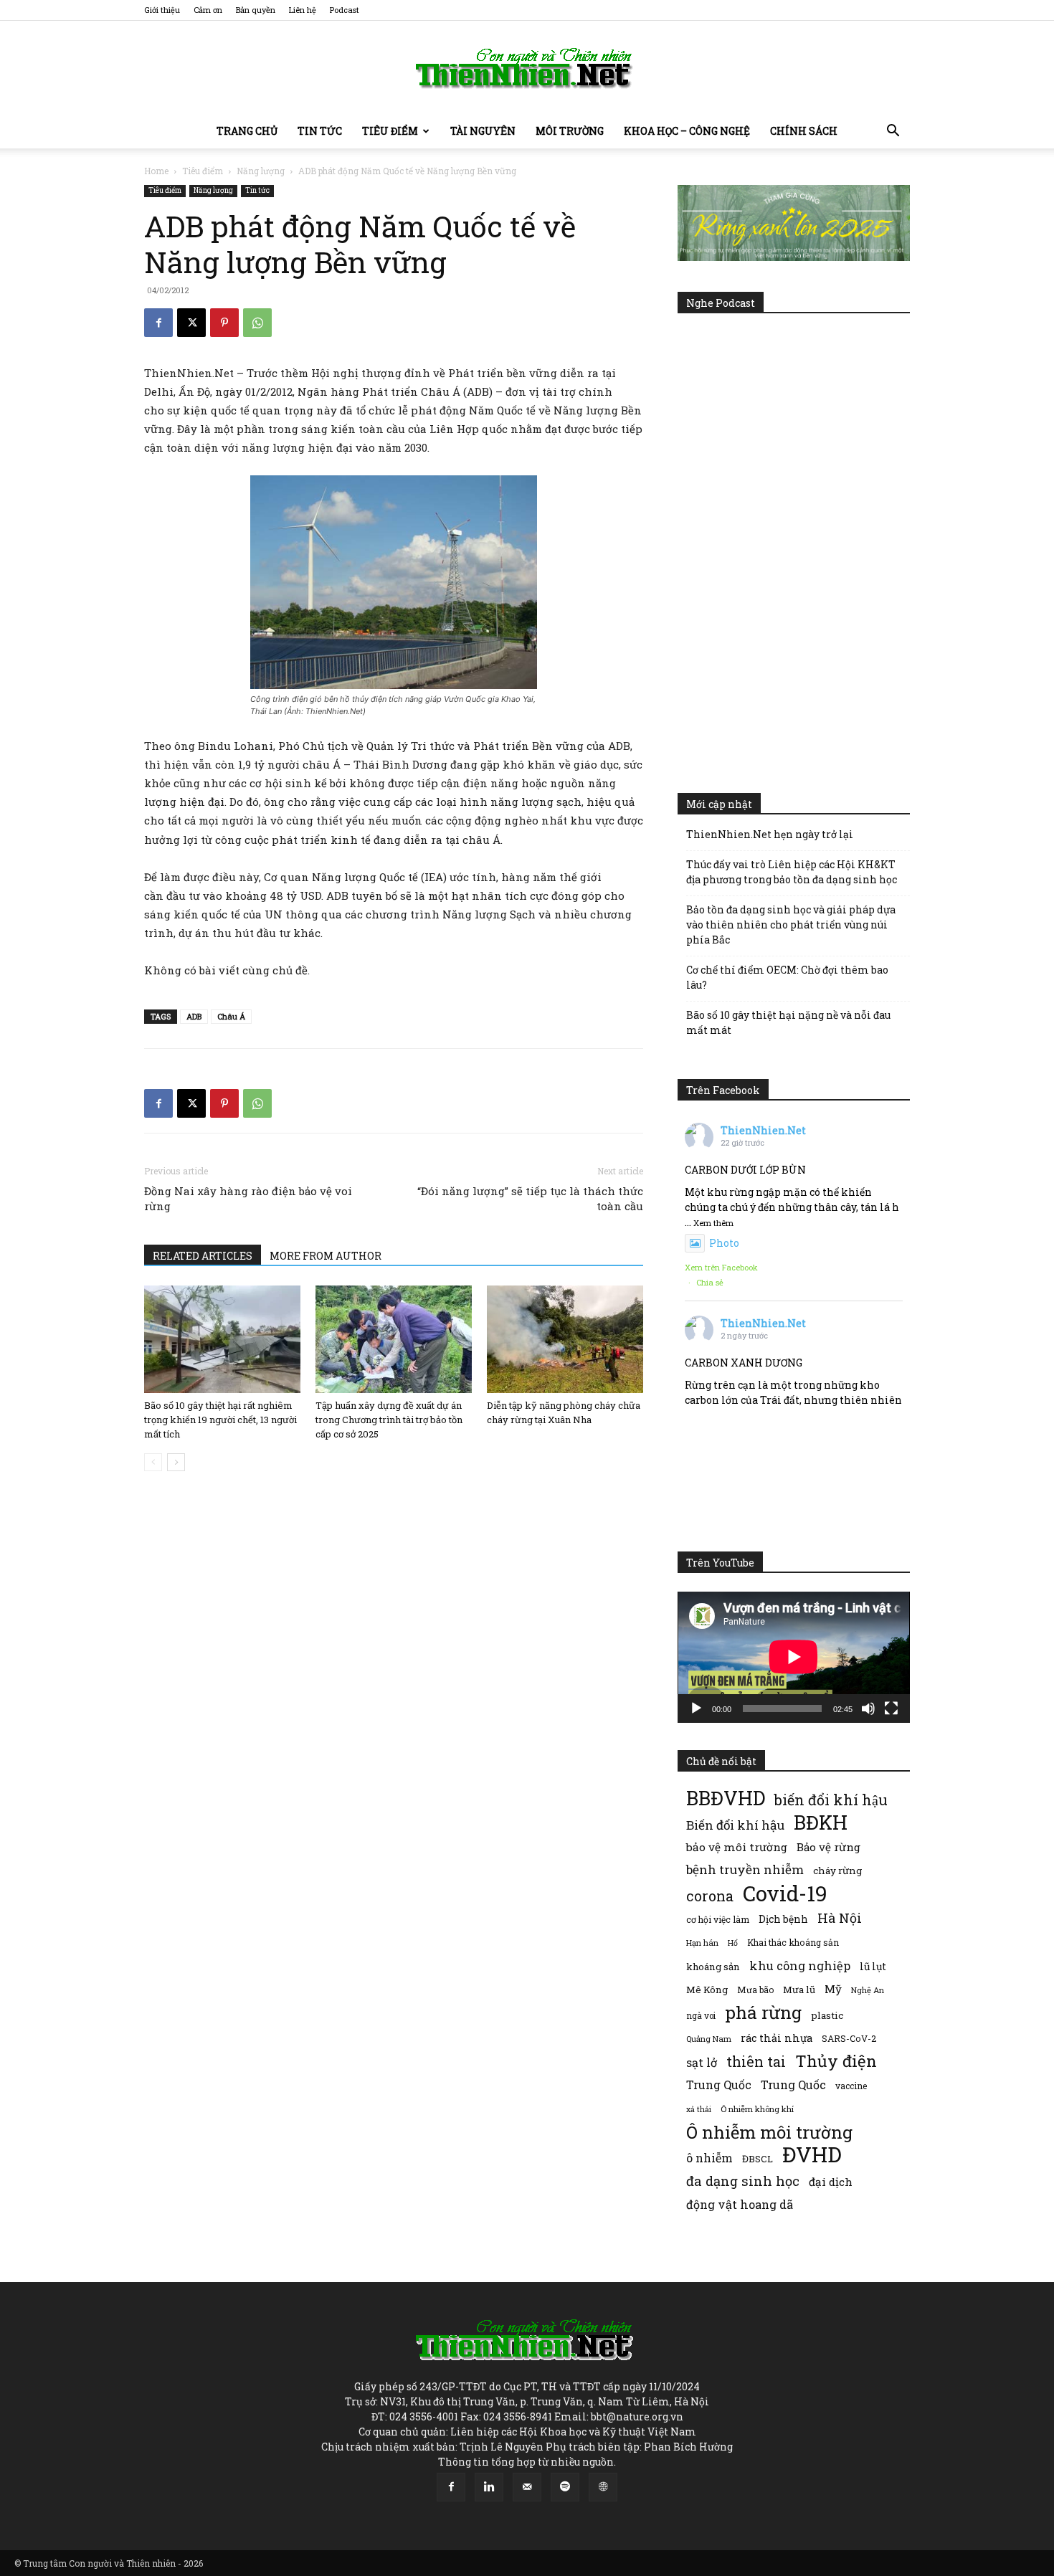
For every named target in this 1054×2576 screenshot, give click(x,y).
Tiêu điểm (390, 131)
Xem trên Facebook (721, 1267)
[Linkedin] (489, 2487)
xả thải (699, 2109)
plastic (827, 2015)
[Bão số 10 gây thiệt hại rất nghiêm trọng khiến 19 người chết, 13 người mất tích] (222, 1339)
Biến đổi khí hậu (735, 1825)
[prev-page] (153, 1462)
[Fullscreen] (891, 1708)
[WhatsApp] (257, 323)
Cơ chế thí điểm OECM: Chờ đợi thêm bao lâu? (787, 977)
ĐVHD (812, 2154)
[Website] (603, 2487)
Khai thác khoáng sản (793, 1942)
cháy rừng (837, 1871)
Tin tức (320, 131)
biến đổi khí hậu (831, 1800)
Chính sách (804, 131)
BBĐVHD (726, 1798)
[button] (893, 132)
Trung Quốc (719, 2085)
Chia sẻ (710, 1282)
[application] (794, 1657)
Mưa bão (755, 1990)
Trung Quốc (793, 2085)
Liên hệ (303, 10)
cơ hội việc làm (718, 1919)
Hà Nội (840, 1918)
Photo (724, 1243)
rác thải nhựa (777, 2038)
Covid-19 (785, 1893)
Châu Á (231, 1016)
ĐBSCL (758, 2159)
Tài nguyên (483, 131)
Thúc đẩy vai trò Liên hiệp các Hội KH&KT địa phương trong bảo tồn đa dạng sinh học (792, 872)
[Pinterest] (224, 323)
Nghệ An (868, 1990)
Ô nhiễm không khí (757, 2109)
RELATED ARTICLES (203, 1256)
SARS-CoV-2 (849, 2038)
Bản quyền (256, 10)
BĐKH (821, 1822)
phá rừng (763, 2012)
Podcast (345, 10)
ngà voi (701, 2016)
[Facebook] (158, 323)
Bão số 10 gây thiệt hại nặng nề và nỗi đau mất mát (788, 1022)
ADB (194, 1016)
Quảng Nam (709, 2039)
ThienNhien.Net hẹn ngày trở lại (770, 834)
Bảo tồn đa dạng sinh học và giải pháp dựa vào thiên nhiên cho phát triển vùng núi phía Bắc (791, 925)
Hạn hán (702, 1943)
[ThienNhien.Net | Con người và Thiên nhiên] (527, 68)
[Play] (696, 1708)
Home (156, 171)
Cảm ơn (208, 10)
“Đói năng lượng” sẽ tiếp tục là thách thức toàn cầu (530, 1198)
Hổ (733, 1943)
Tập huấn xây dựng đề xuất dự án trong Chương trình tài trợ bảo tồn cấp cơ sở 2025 (389, 1420)
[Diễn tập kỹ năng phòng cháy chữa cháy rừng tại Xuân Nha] (565, 1339)
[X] (191, 323)
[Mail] (527, 2487)
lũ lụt (873, 1966)
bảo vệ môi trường (737, 1847)
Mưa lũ (799, 1990)
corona (710, 1896)
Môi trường (570, 131)
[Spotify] (565, 2487)
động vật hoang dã (740, 2204)
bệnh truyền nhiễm (745, 1869)
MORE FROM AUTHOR (326, 1256)
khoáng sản (713, 1967)
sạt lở (702, 2062)
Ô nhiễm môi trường (769, 2132)
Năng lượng (261, 171)
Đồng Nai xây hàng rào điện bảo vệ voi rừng (248, 1198)
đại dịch (831, 2182)
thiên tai (756, 2062)
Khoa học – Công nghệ (687, 131)
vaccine (851, 2086)
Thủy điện (836, 2061)
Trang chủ (247, 131)
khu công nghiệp (800, 1966)
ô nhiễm (709, 2158)
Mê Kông (707, 1990)
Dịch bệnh (783, 1919)
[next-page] (176, 1462)
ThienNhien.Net (763, 1130)
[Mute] (868, 1708)
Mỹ (833, 1989)
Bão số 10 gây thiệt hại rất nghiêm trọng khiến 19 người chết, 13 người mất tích (220, 1420)
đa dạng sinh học (743, 2181)
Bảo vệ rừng (829, 1847)
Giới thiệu (162, 10)
